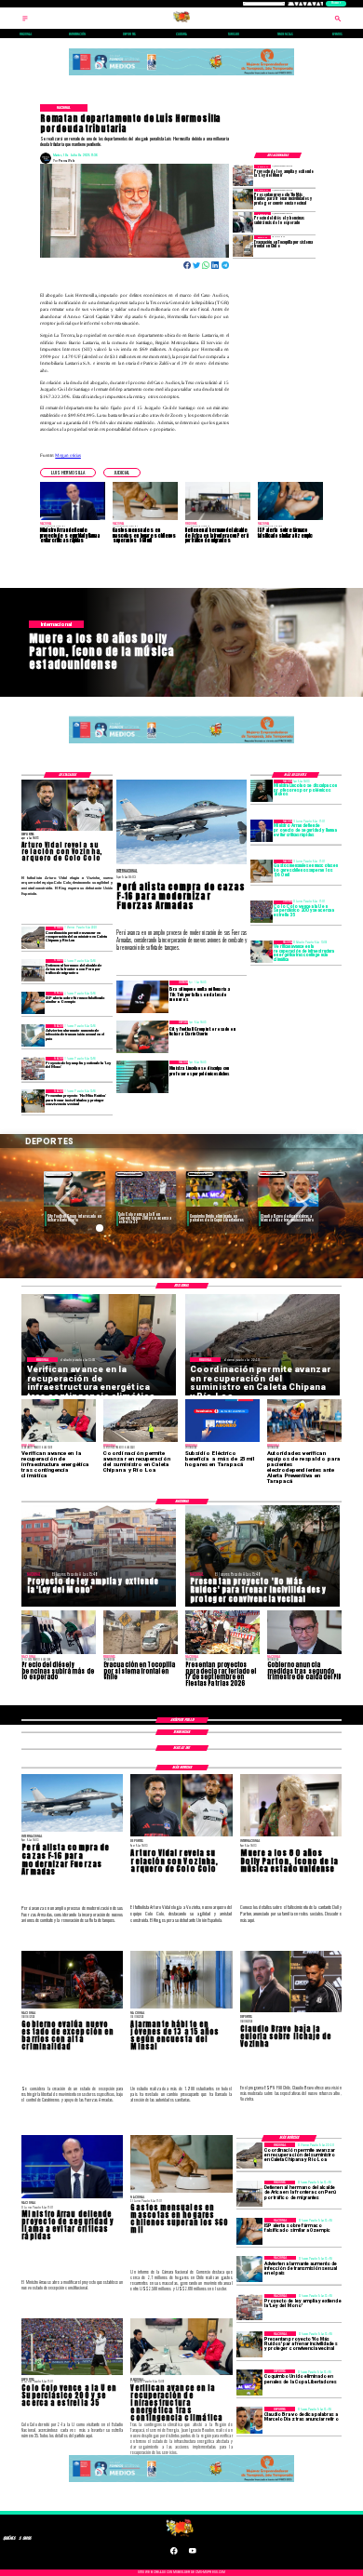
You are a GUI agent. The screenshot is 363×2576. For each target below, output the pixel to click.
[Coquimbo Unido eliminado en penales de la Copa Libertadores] (249, 2382)
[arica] (33, 970)
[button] (68, 473)
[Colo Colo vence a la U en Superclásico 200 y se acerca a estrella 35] (262, 912)
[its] (33, 1035)
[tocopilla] (243, 246)
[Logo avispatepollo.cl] (181, 21)
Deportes (58, 1174)
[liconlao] (262, 791)
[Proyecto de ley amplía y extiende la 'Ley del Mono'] (243, 175)
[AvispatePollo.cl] (25, 21)
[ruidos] (243, 199)
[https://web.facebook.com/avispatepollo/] (174, 2554)
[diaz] (249, 2420)
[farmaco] (33, 1003)
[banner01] (181, 76)
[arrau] (262, 831)
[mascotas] (262, 871)
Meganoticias (68, 455)
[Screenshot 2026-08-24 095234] (262, 952)
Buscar (336, 3)
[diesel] (243, 222)
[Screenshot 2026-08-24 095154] (33, 938)
